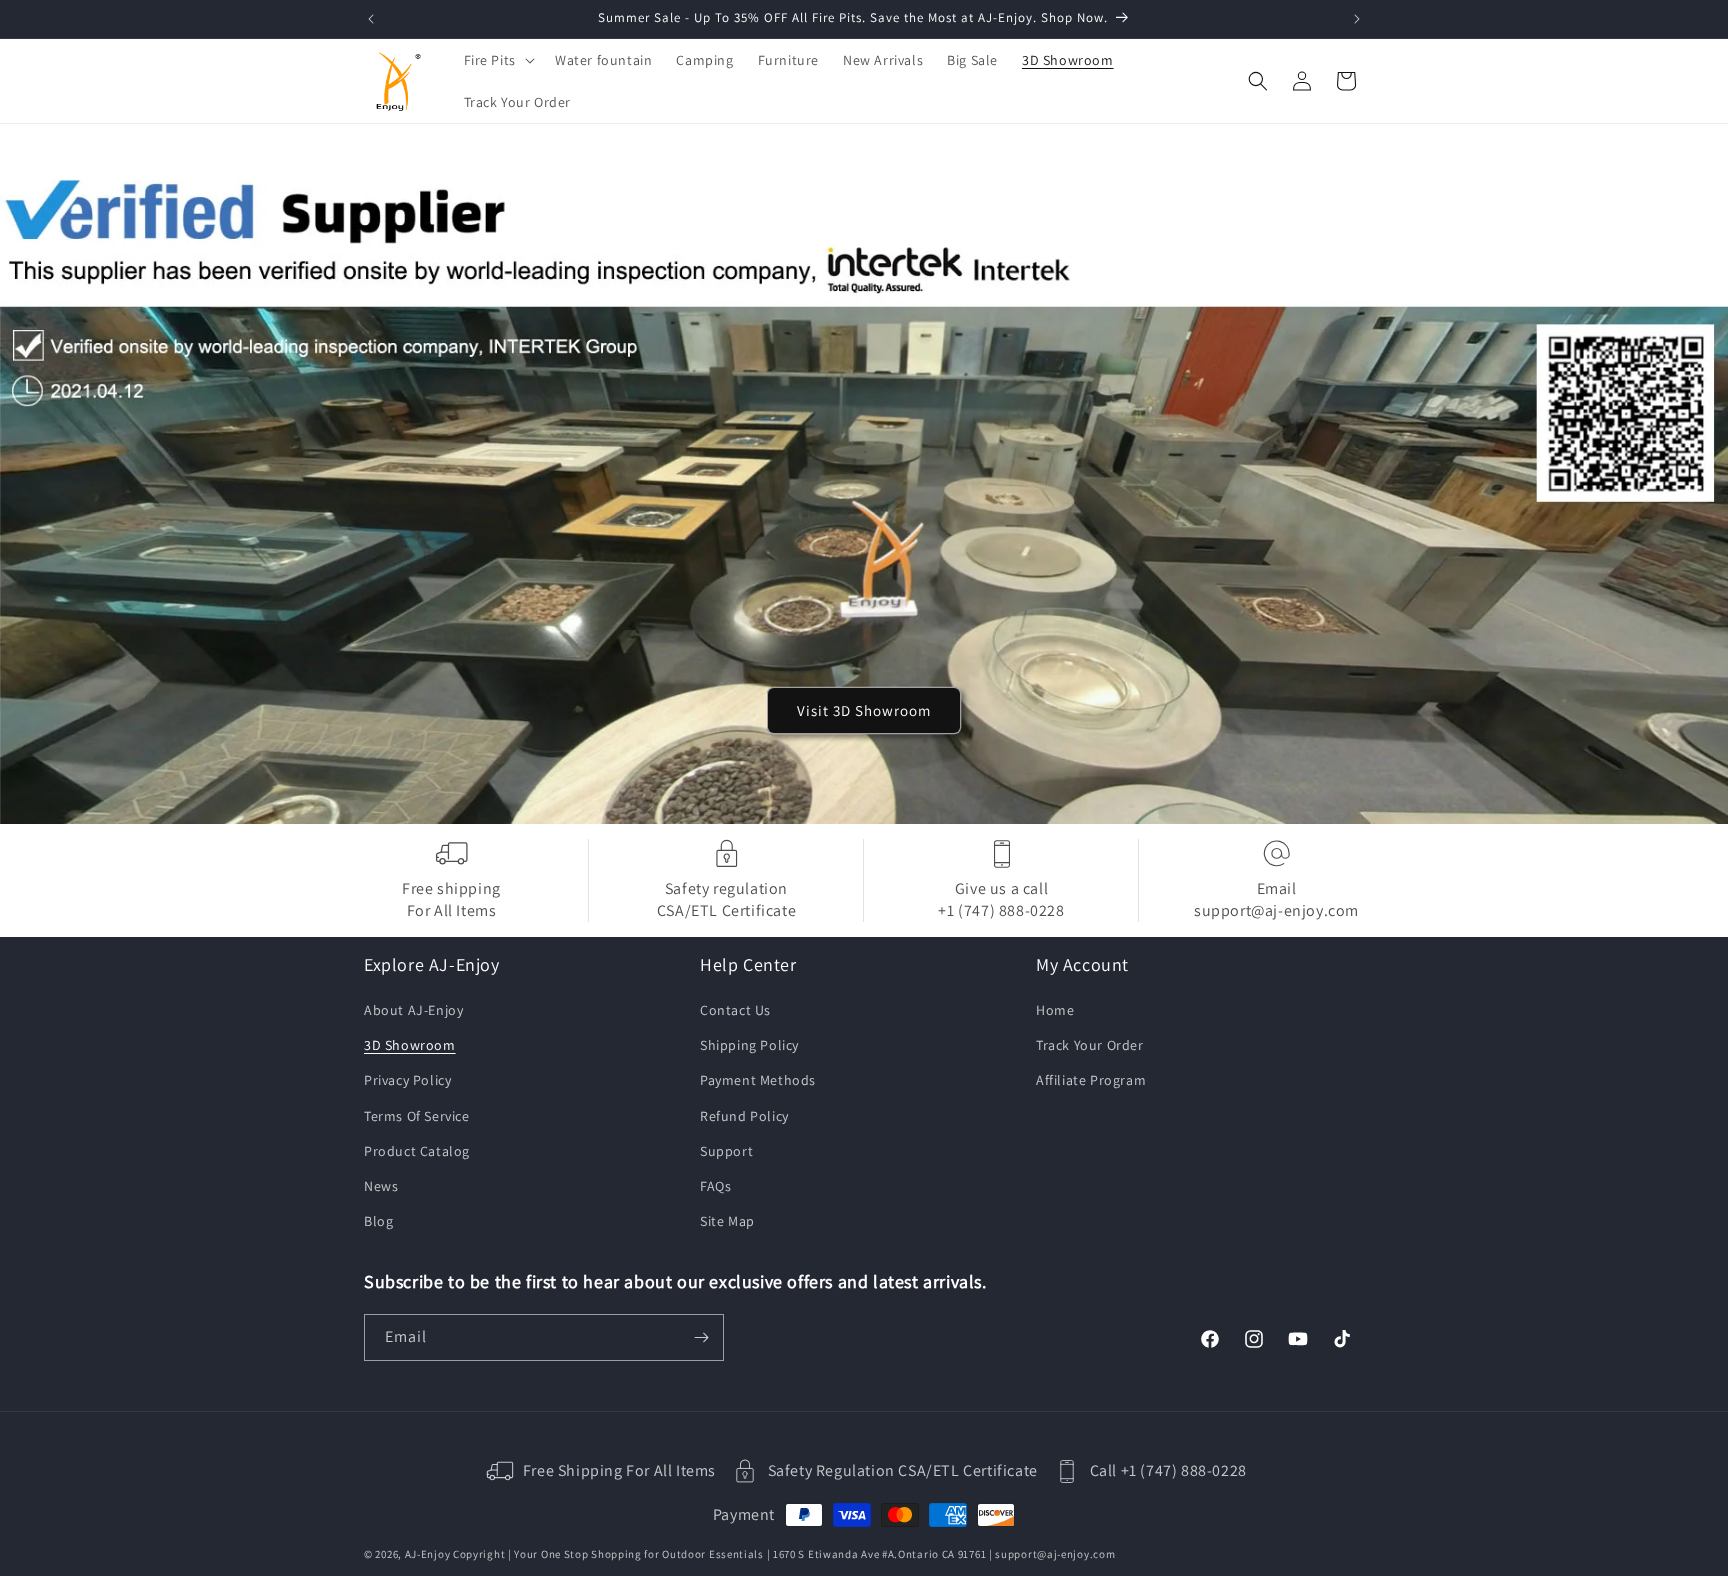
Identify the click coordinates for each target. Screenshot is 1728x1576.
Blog (378, 1222)
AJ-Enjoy (428, 1554)
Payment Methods (758, 1081)
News (381, 1187)
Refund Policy (744, 1116)
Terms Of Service (417, 1116)
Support (726, 1152)
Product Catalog (417, 1152)
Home (1055, 1011)
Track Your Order (1090, 1046)
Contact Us (735, 1011)
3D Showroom (410, 1046)
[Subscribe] (701, 1337)
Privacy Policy (407, 1081)
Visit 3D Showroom (864, 709)
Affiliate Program (1091, 1081)
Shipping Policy (749, 1046)
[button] (497, 60)
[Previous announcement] (371, 19)
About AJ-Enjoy (413, 1011)
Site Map (727, 1222)
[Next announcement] (1357, 19)
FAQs (715, 1187)
